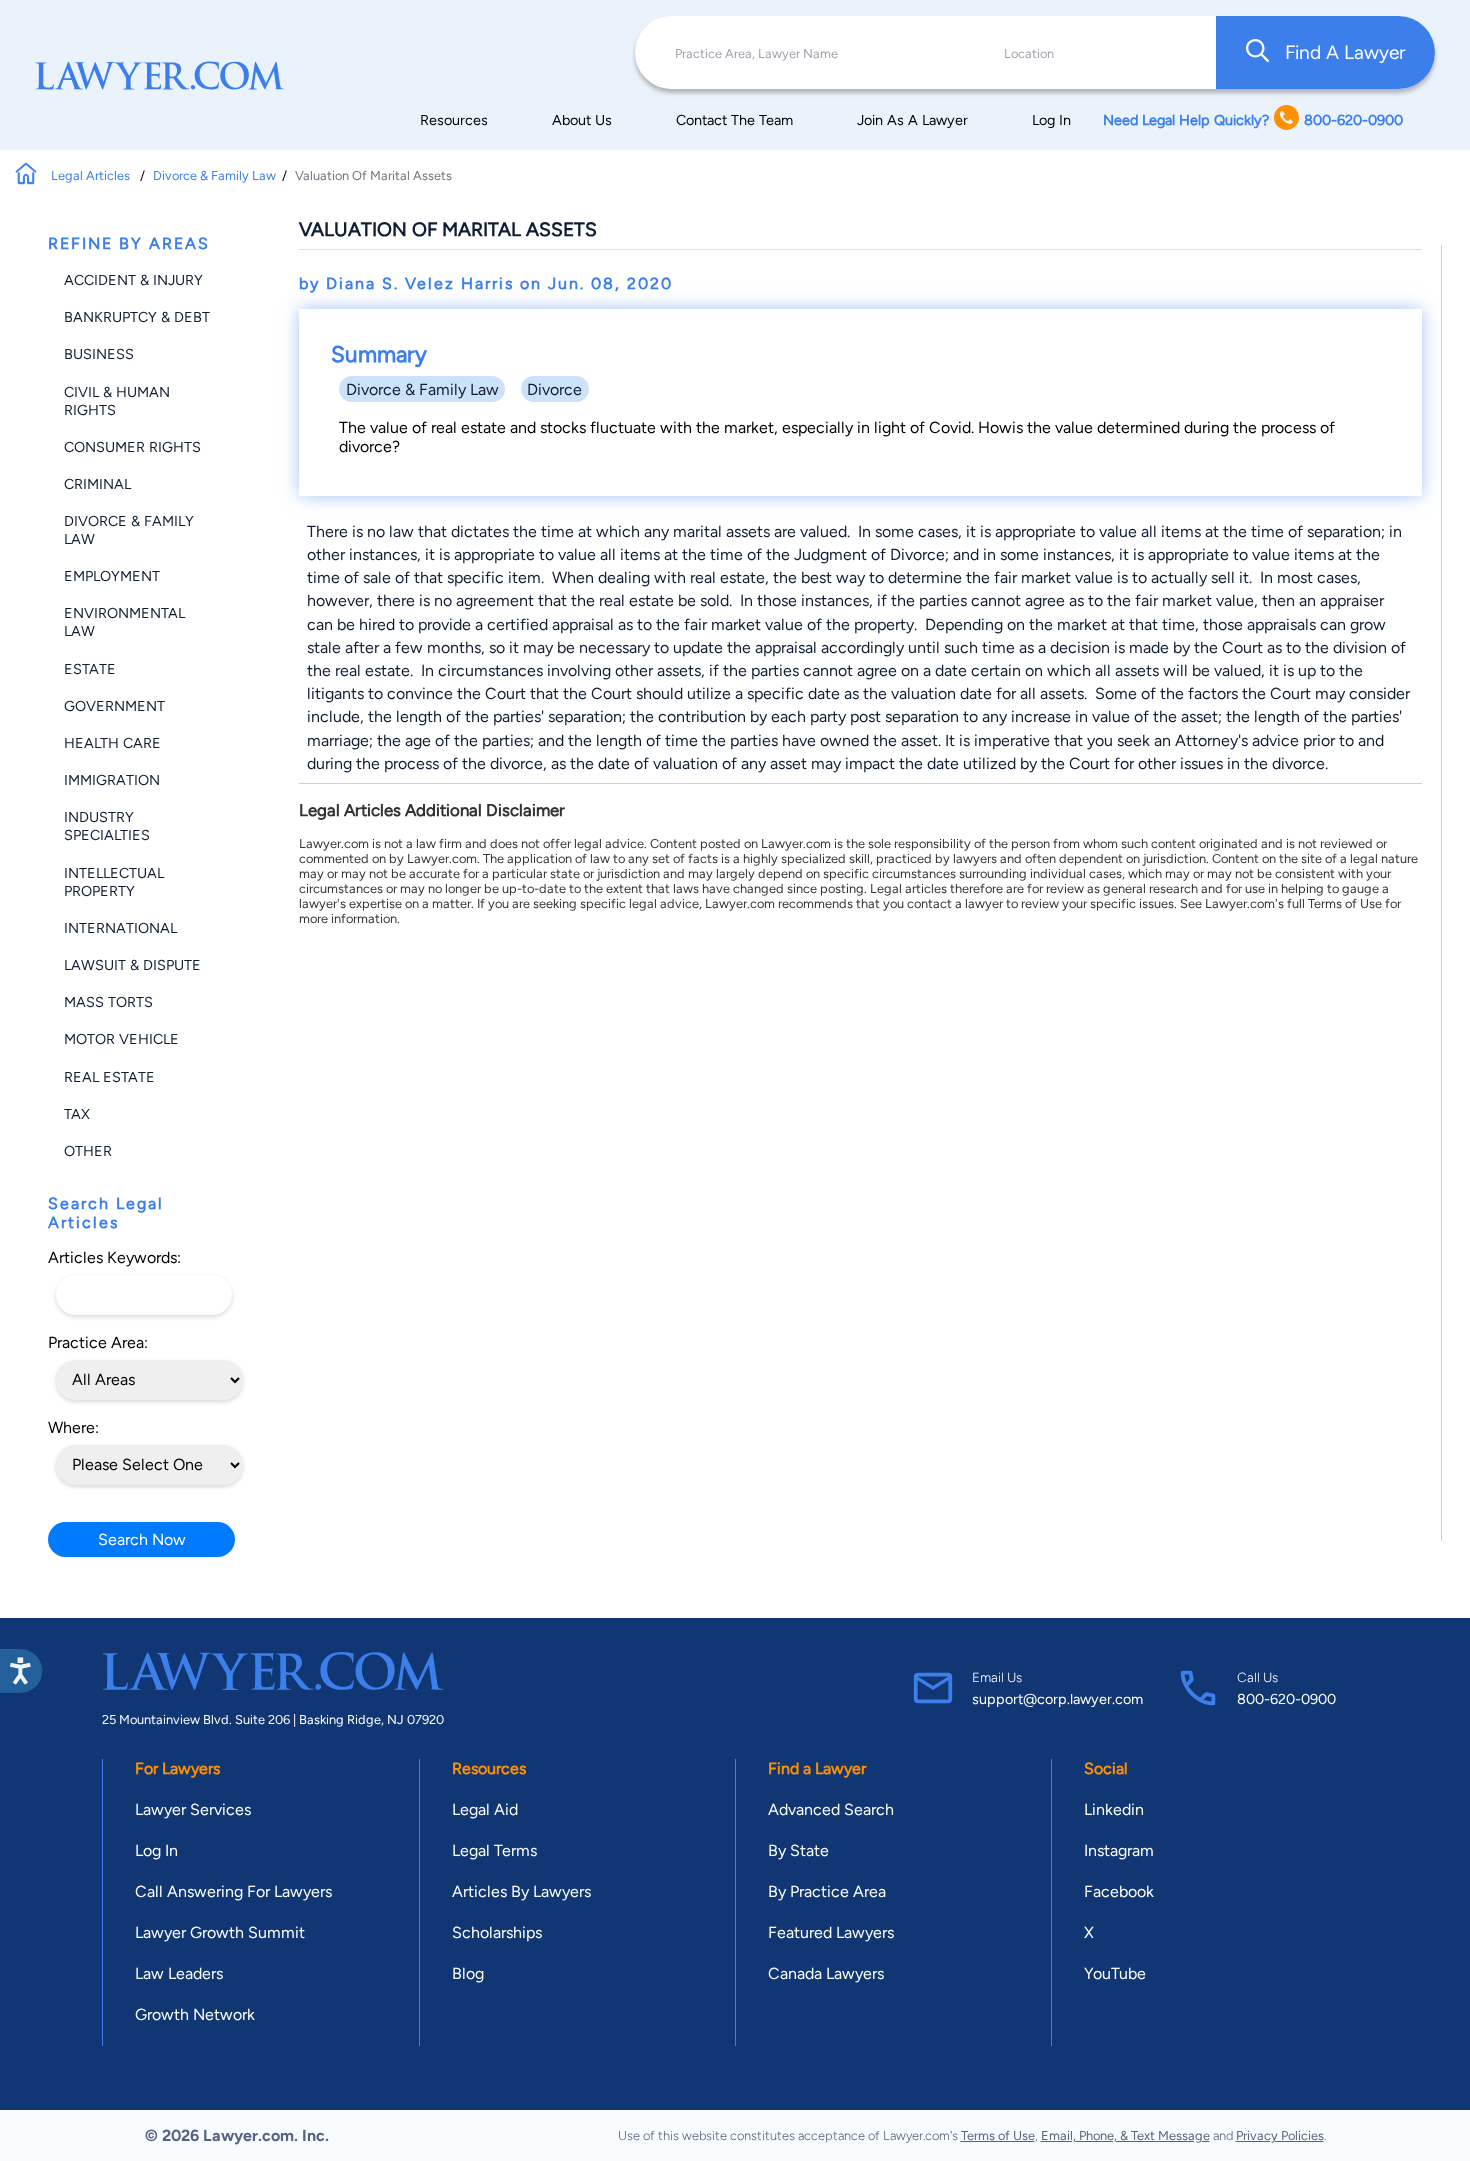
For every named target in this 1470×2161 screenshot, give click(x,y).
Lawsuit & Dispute (132, 965)
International (120, 928)
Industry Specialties (107, 826)
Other (88, 1151)
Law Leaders (179, 1973)
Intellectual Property (114, 882)
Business (99, 354)
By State (798, 1850)
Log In (1051, 120)
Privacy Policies (1280, 2135)
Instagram (1119, 1850)
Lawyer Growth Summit (220, 1932)
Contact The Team (734, 120)
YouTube (1115, 1973)
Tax (77, 1114)
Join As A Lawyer (912, 120)
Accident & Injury (133, 280)
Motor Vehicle (121, 1039)
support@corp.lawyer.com (1057, 1699)
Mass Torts (108, 1002)
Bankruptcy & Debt (137, 317)
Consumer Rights (132, 447)
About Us (582, 120)
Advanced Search (831, 1809)
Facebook (1119, 1891)
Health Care (112, 743)
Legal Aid (485, 1809)
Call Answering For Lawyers (233, 1891)
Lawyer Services (193, 1809)
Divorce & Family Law (214, 175)
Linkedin (1114, 1809)
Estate (90, 669)
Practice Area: (98, 1342)
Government (114, 706)
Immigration (112, 780)
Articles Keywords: (114, 1257)
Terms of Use (998, 2135)
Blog (468, 1973)
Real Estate (109, 1077)
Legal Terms (494, 1850)
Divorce (554, 389)
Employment (112, 576)
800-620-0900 (1286, 1699)
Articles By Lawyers (521, 1891)
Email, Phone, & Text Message (1125, 2135)
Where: (73, 1427)
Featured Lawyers (831, 1932)
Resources (454, 120)
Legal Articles (92, 175)
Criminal (97, 484)
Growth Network (195, 2014)
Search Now (142, 1539)
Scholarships (497, 1932)
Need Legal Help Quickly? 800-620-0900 (1253, 120)
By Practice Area (827, 1891)
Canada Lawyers (826, 1973)
